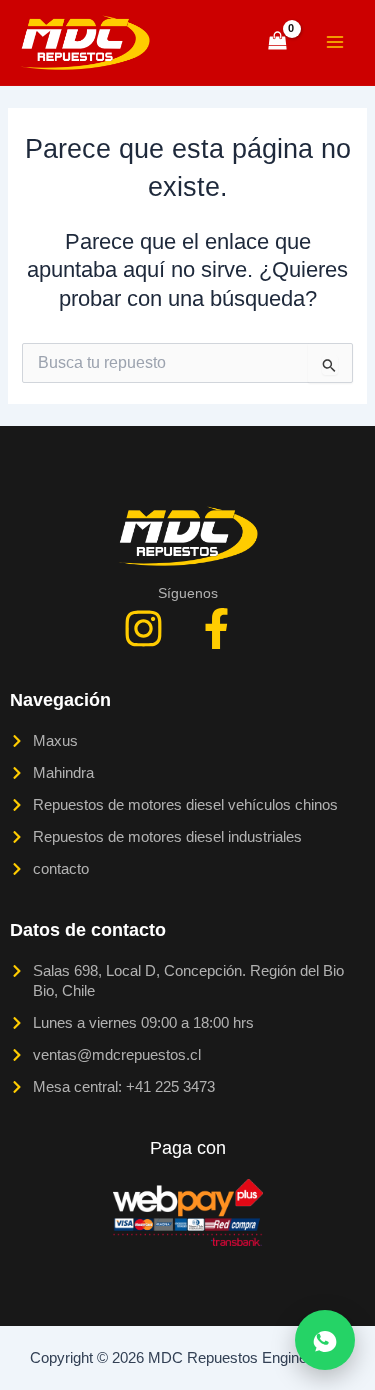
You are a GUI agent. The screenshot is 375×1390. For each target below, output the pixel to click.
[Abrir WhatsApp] (325, 1340)
